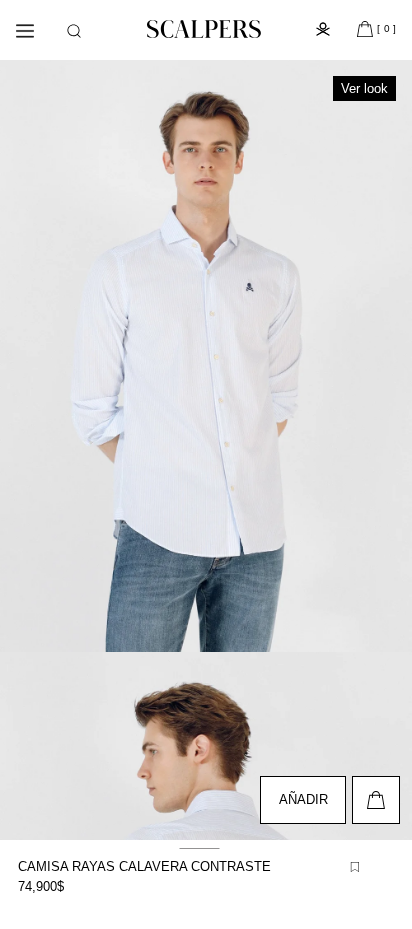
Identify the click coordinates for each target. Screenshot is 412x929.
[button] (74, 31)
